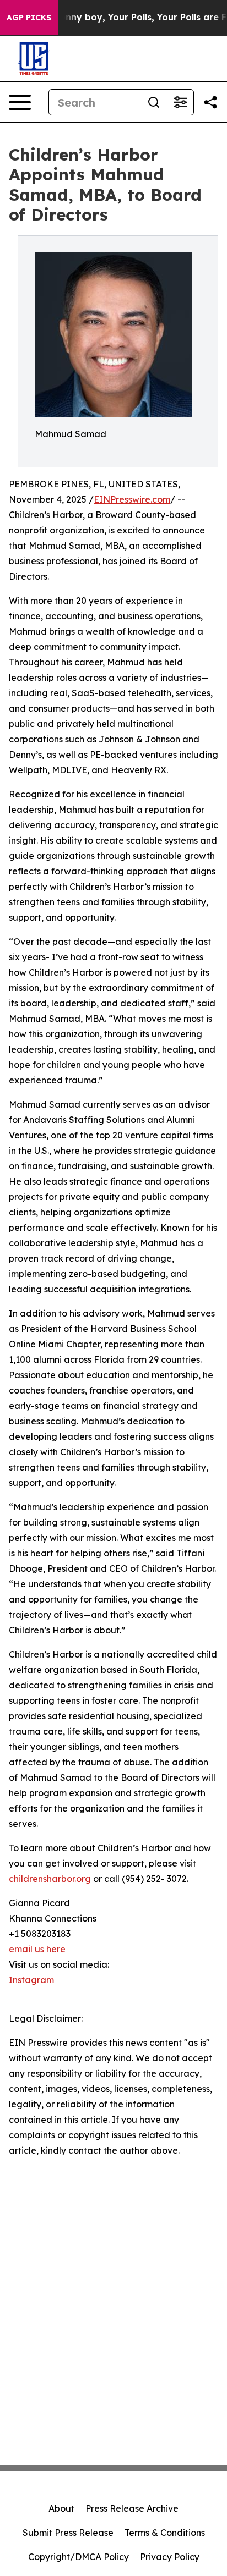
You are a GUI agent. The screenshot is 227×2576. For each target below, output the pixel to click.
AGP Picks (29, 18)
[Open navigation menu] (20, 102)
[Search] (154, 102)
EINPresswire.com (132, 499)
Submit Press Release (68, 2533)
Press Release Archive (132, 2508)
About (61, 2508)
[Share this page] (210, 102)
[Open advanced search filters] (180, 102)
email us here (37, 1949)
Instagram (31, 1980)
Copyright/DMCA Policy (79, 2557)
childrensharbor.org (50, 1879)
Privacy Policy (170, 2557)
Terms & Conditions (165, 2533)
